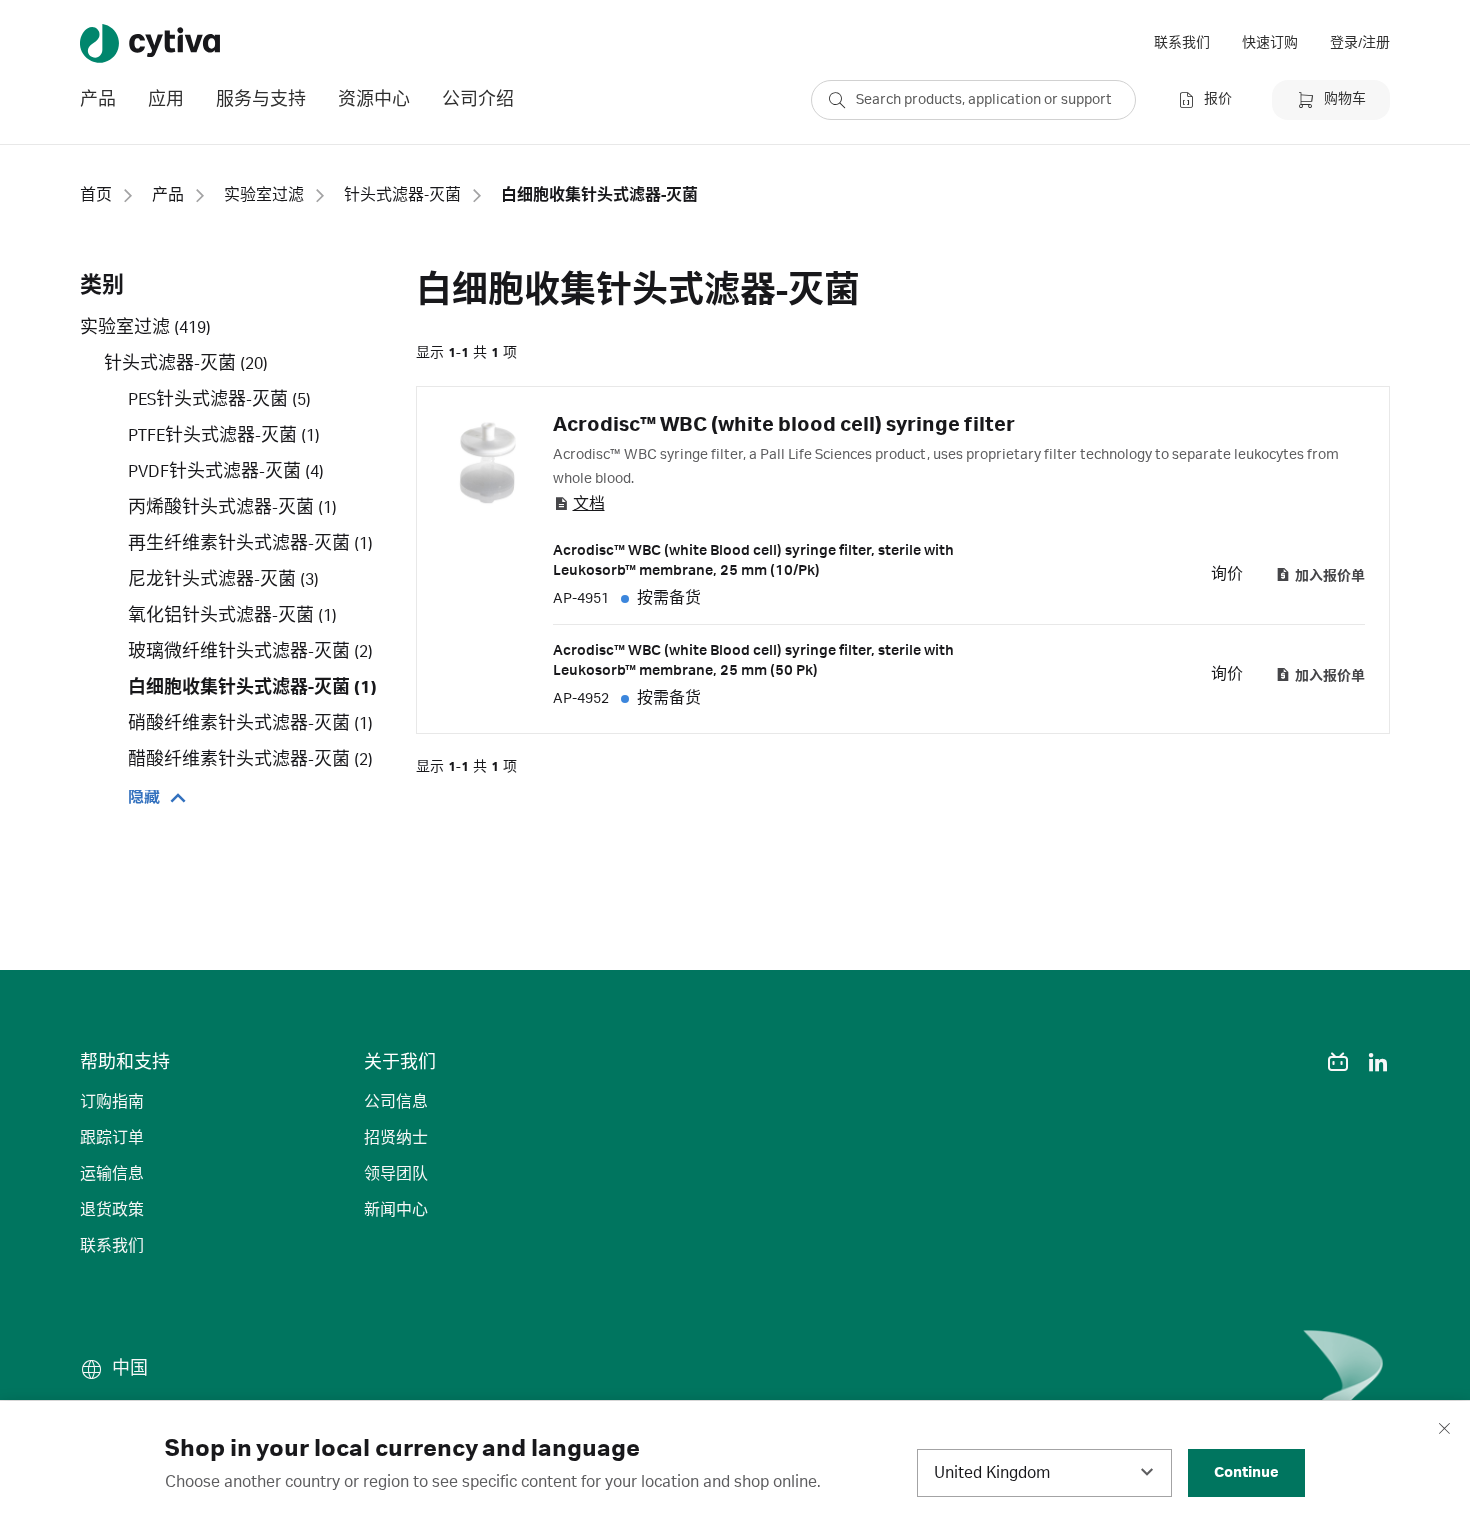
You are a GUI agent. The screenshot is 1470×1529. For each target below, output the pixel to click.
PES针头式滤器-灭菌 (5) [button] (219, 400)
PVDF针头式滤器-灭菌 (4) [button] (226, 472)
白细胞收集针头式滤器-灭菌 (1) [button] (252, 688)
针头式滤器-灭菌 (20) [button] (186, 364)
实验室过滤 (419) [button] (145, 328)
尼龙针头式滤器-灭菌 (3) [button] (223, 580)
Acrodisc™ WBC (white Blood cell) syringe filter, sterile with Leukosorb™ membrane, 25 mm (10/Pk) (753, 561)
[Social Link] (1298, 1062)
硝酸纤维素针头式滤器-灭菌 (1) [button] (250, 724)
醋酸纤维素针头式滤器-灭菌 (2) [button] (250, 760)
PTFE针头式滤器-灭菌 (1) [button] (224, 436)
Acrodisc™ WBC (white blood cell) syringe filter (784, 425)
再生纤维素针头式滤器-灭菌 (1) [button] (250, 544)
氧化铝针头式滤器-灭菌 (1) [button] (232, 616)
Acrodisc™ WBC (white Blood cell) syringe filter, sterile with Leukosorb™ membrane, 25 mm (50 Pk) (753, 661)
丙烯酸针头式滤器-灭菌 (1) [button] (232, 508)
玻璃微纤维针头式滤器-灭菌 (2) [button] (250, 652)
